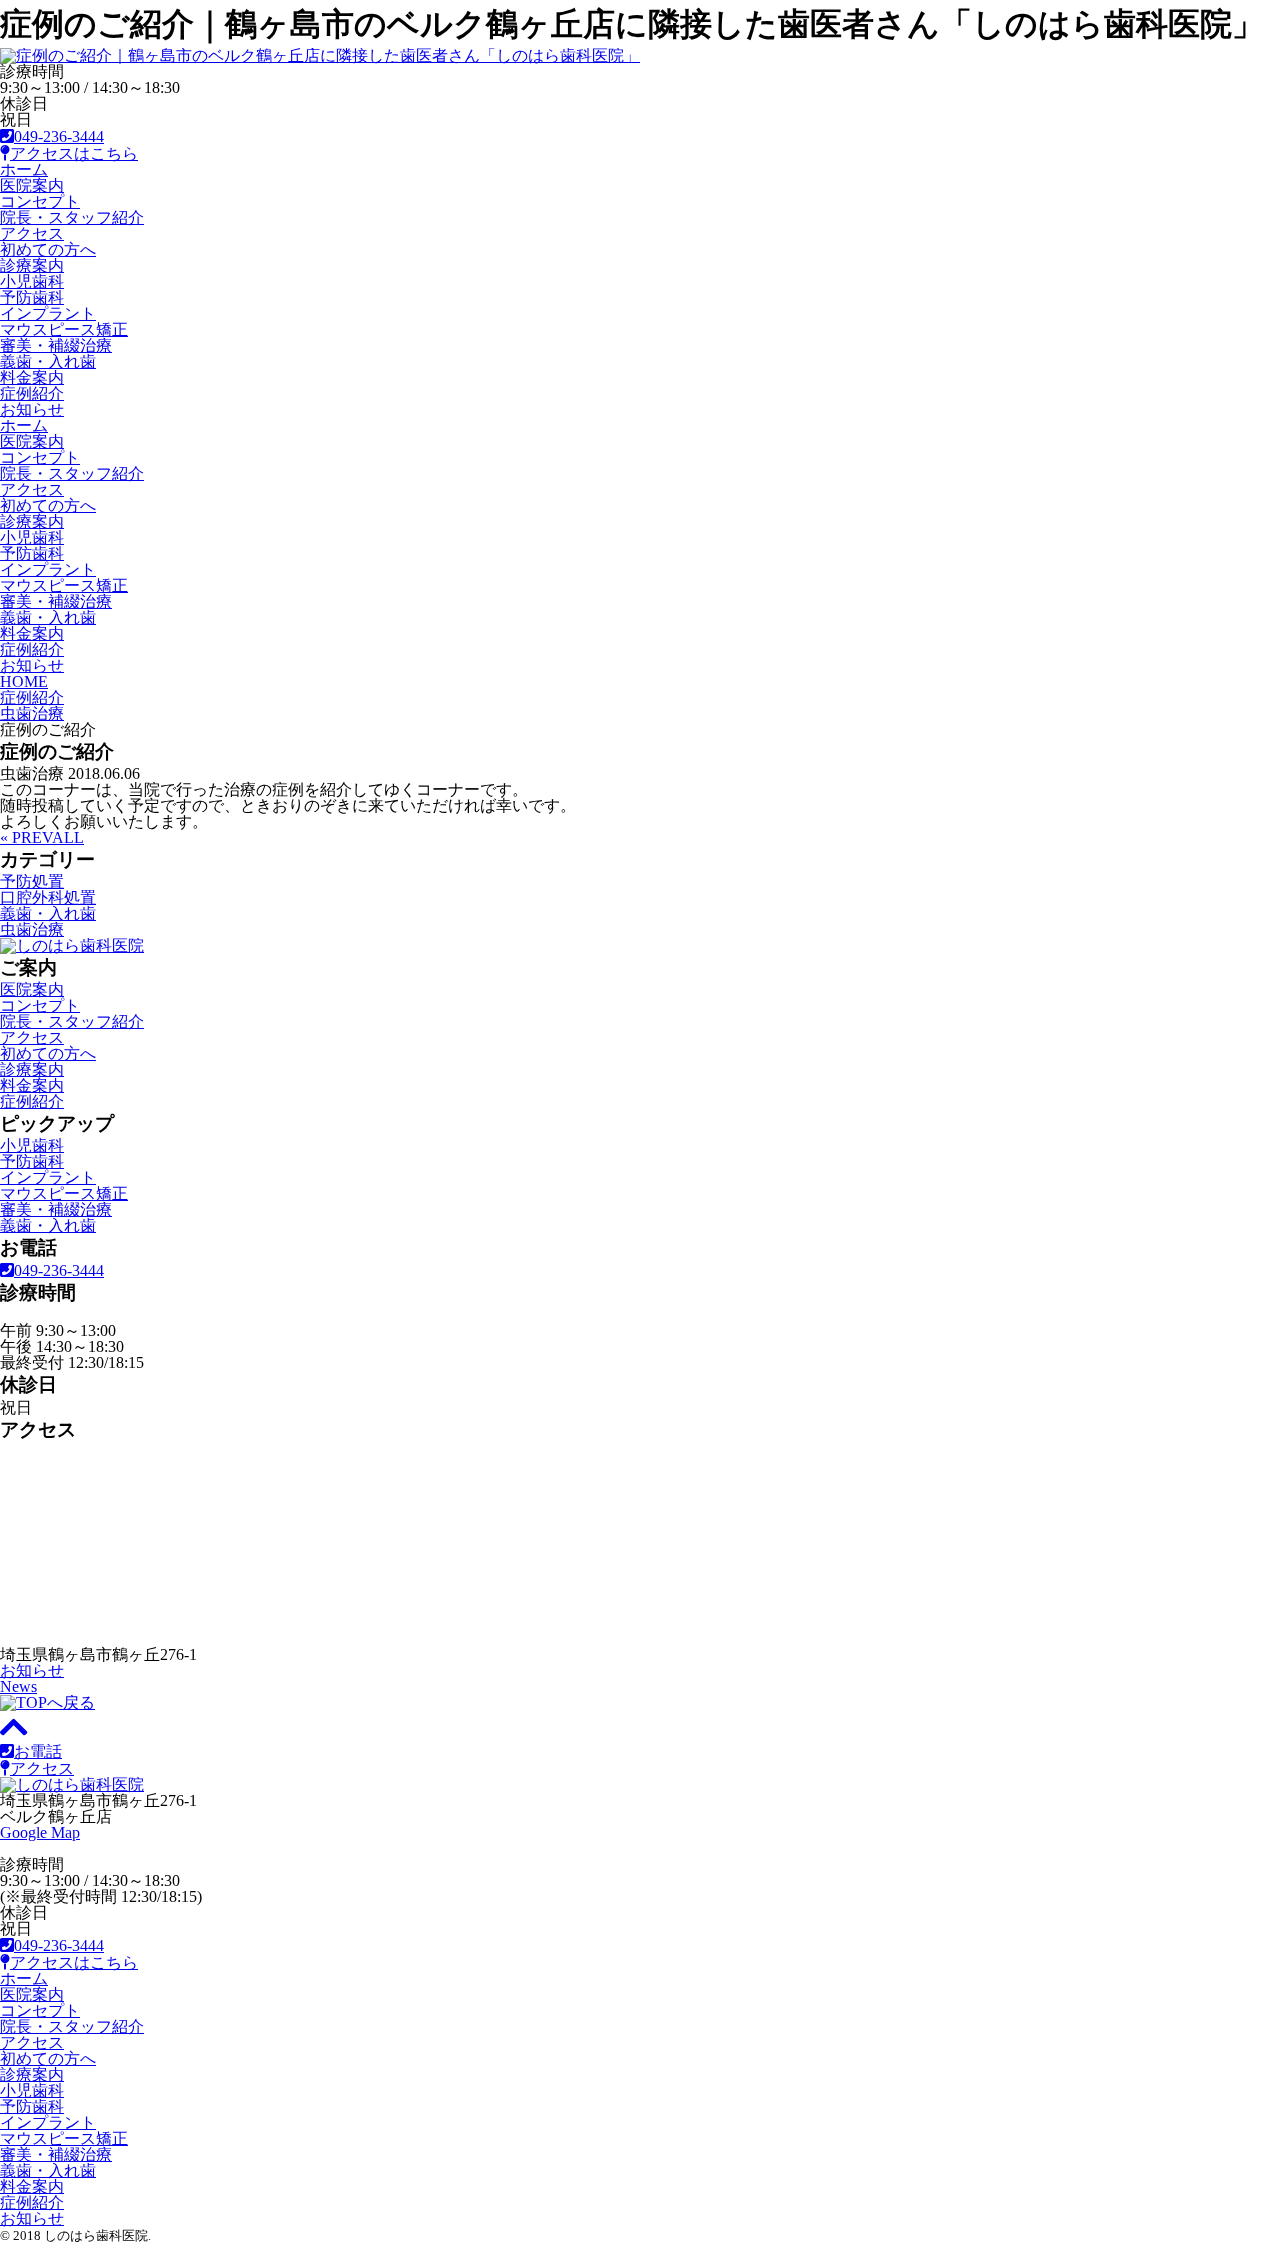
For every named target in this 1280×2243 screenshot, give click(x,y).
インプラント (48, 313)
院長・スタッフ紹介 (72, 217)
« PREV (26, 837)
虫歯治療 (32, 929)
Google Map (40, 1832)
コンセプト (40, 201)
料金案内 (32, 377)
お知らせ (32, 409)
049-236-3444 (59, 136)
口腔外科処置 (48, 897)
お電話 (38, 1751)
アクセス (32, 233)
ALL (68, 837)
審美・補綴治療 (56, 345)
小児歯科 (32, 281)
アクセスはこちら (74, 153)
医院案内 (32, 185)
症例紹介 (32, 393)
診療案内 (32, 265)
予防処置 (32, 881)
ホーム (24, 169)
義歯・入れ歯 (48, 361)
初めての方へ (48, 249)
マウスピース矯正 (64, 329)
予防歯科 (32, 297)
